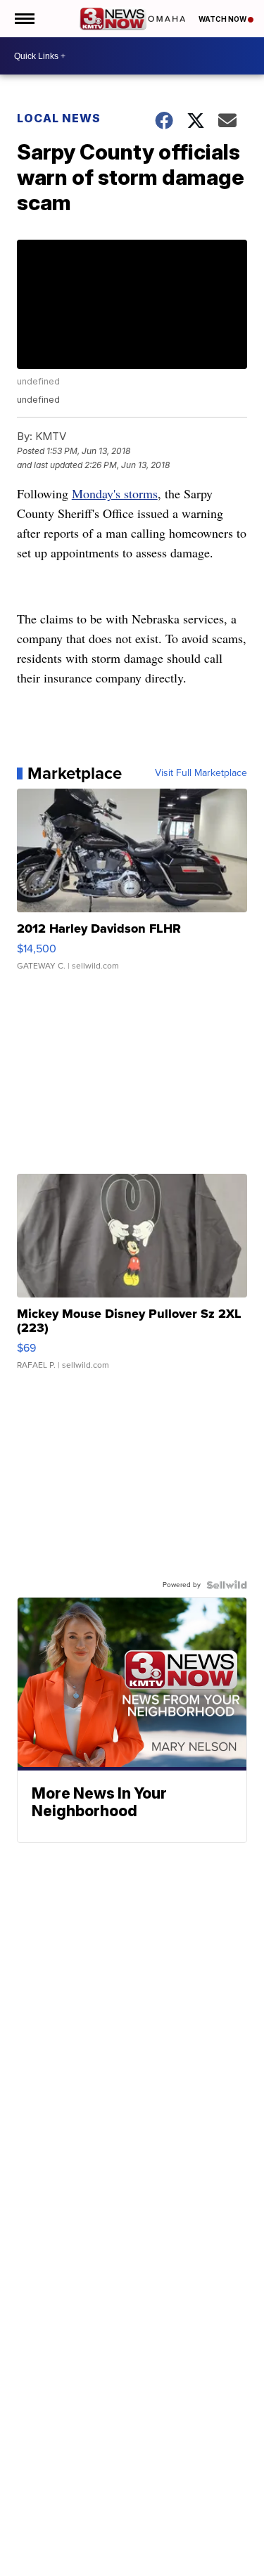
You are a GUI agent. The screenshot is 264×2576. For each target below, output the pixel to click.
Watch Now (223, 19)
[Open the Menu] (24, 19)
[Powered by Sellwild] (227, 1585)
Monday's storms (115, 493)
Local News (59, 118)
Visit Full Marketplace (201, 773)
